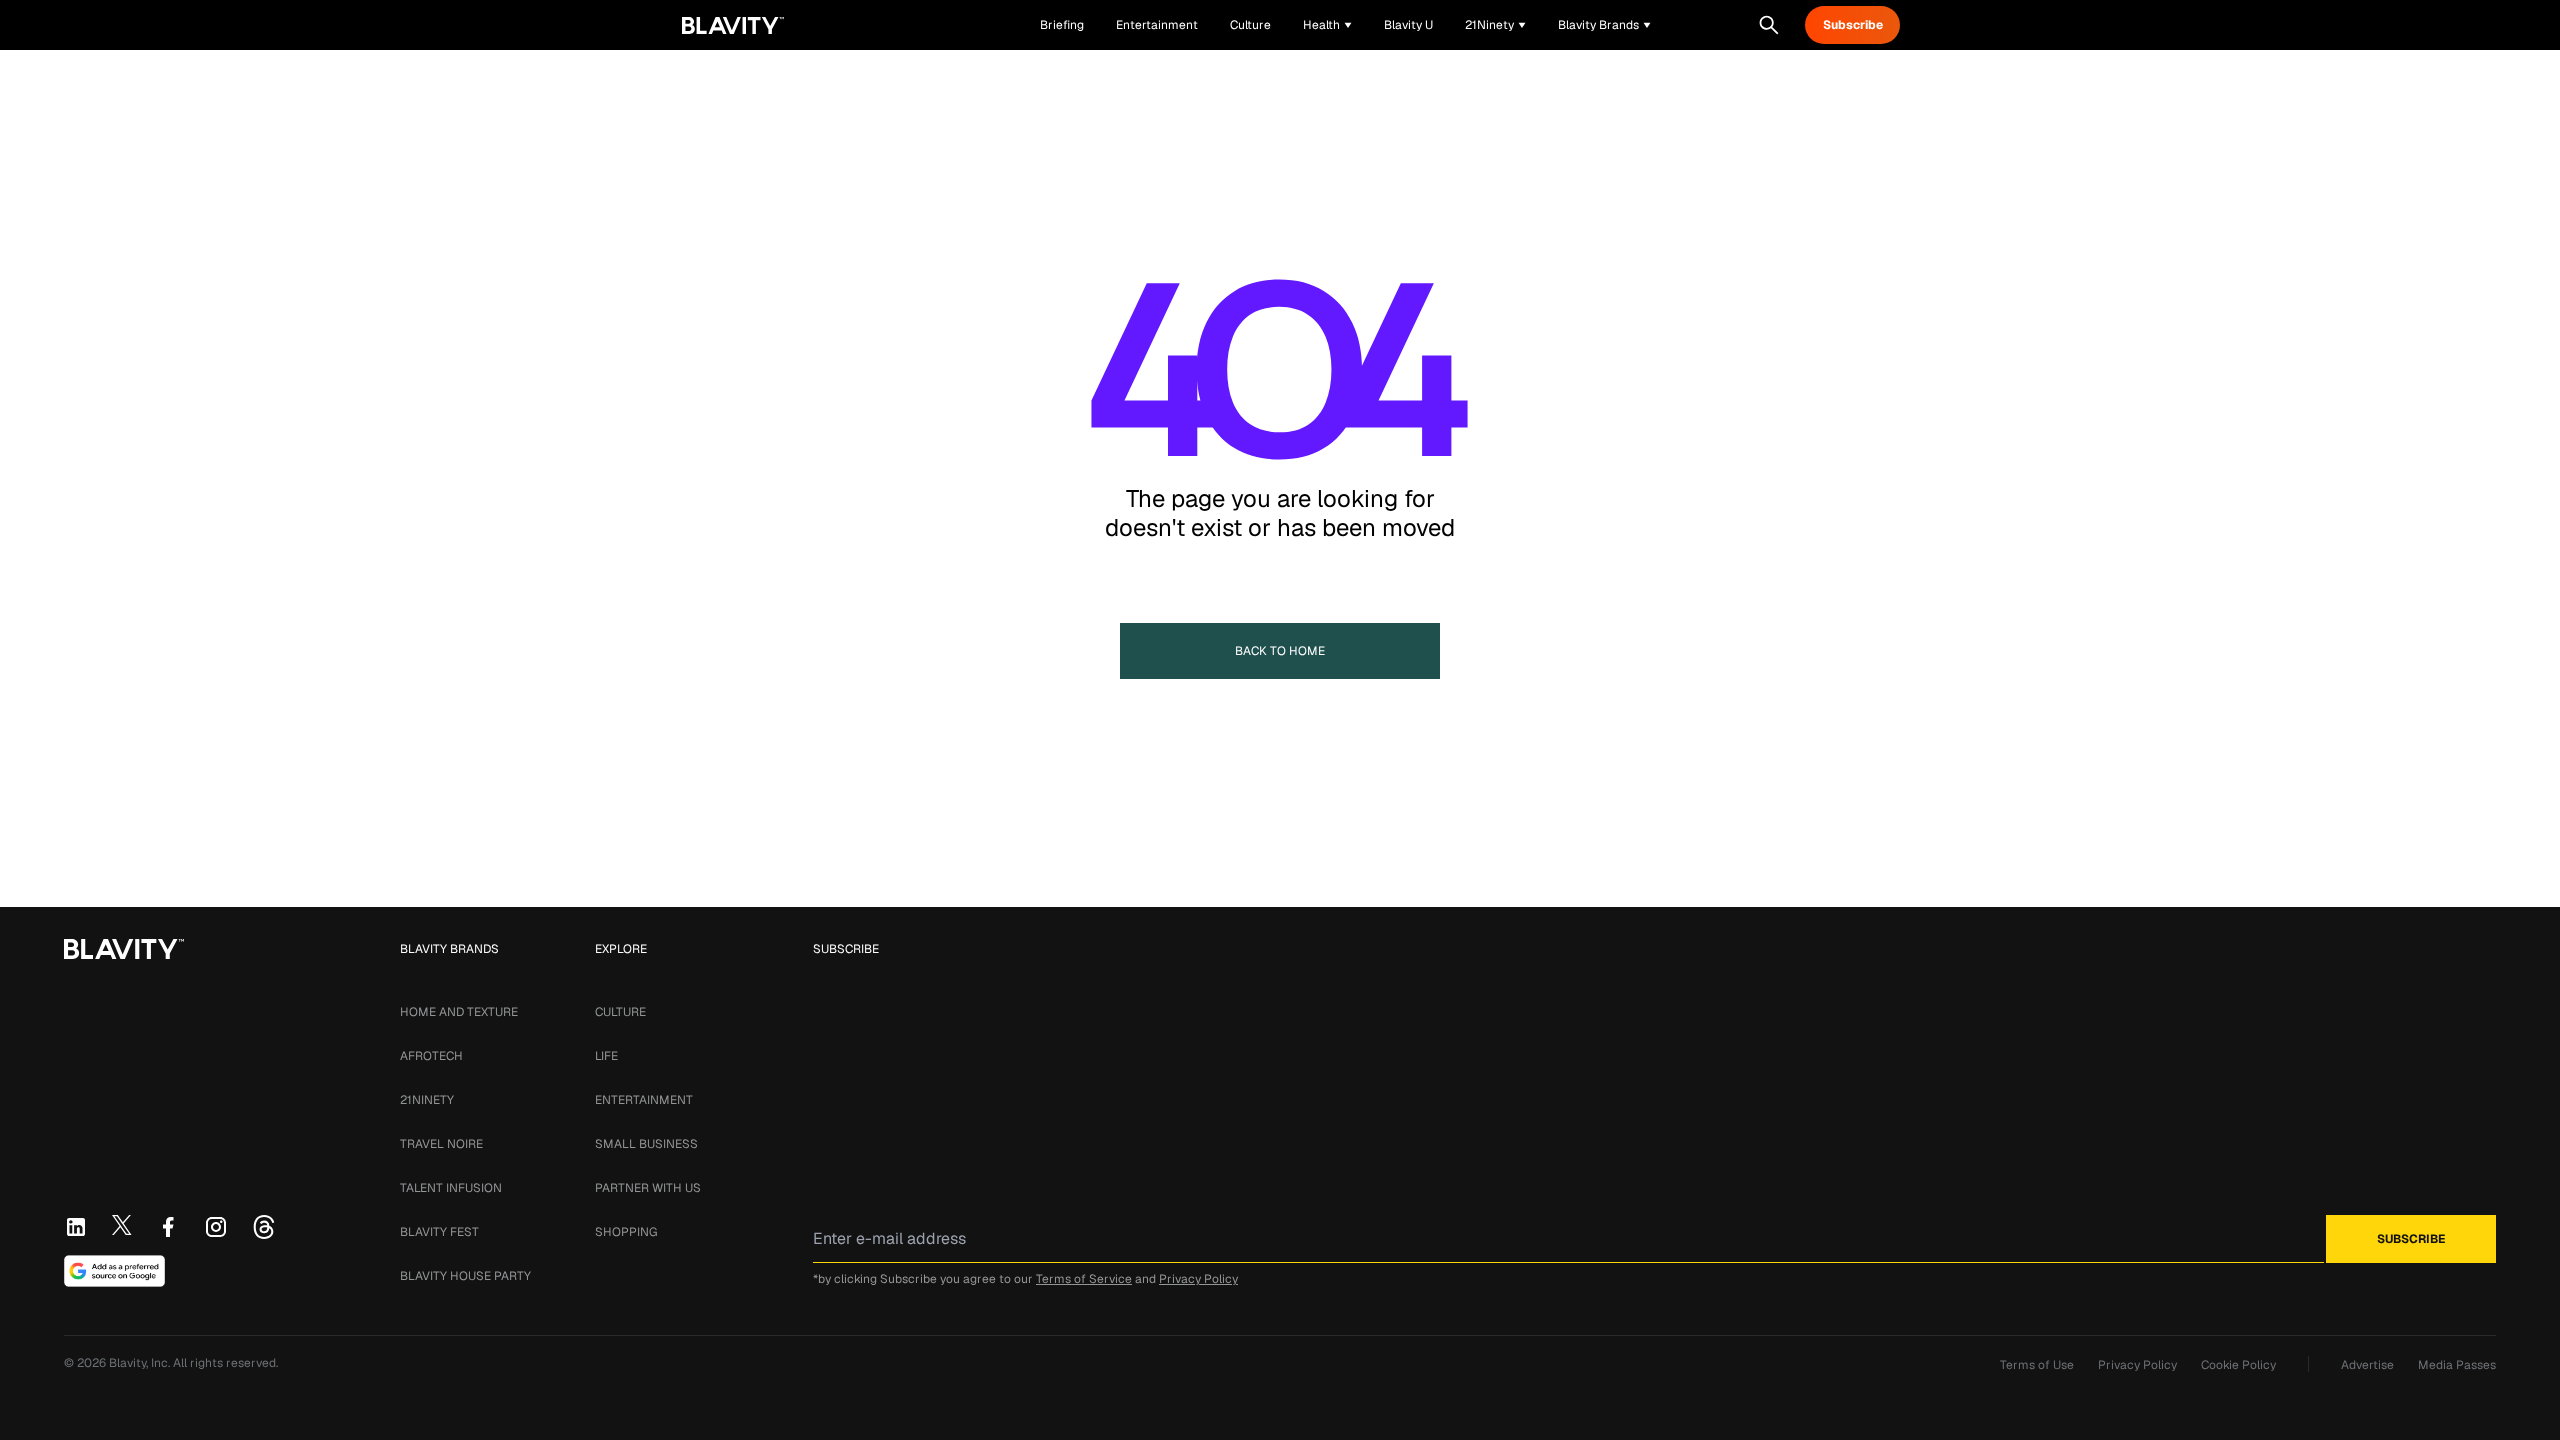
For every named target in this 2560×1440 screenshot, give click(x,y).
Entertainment (644, 1100)
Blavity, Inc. (141, 1363)
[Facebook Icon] (168, 1227)
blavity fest (439, 1232)
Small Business (646, 1144)
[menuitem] (1327, 25)
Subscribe (1853, 25)
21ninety (427, 1100)
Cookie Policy (2238, 1365)
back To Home (1280, 651)
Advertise (2367, 1365)
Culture (620, 1012)
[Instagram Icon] (216, 1227)
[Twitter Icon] (122, 1225)
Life (606, 1056)
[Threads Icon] (264, 1227)
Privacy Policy (1198, 1279)
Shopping (626, 1232)
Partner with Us (648, 1188)
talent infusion (451, 1188)
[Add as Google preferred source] (114, 1271)
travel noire (441, 1144)
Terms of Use (2037, 1365)
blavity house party (465, 1276)
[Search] (1769, 25)
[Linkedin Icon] (76, 1227)
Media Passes (2457, 1365)
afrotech (431, 1056)
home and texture (459, 1012)
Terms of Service (1084, 1279)
